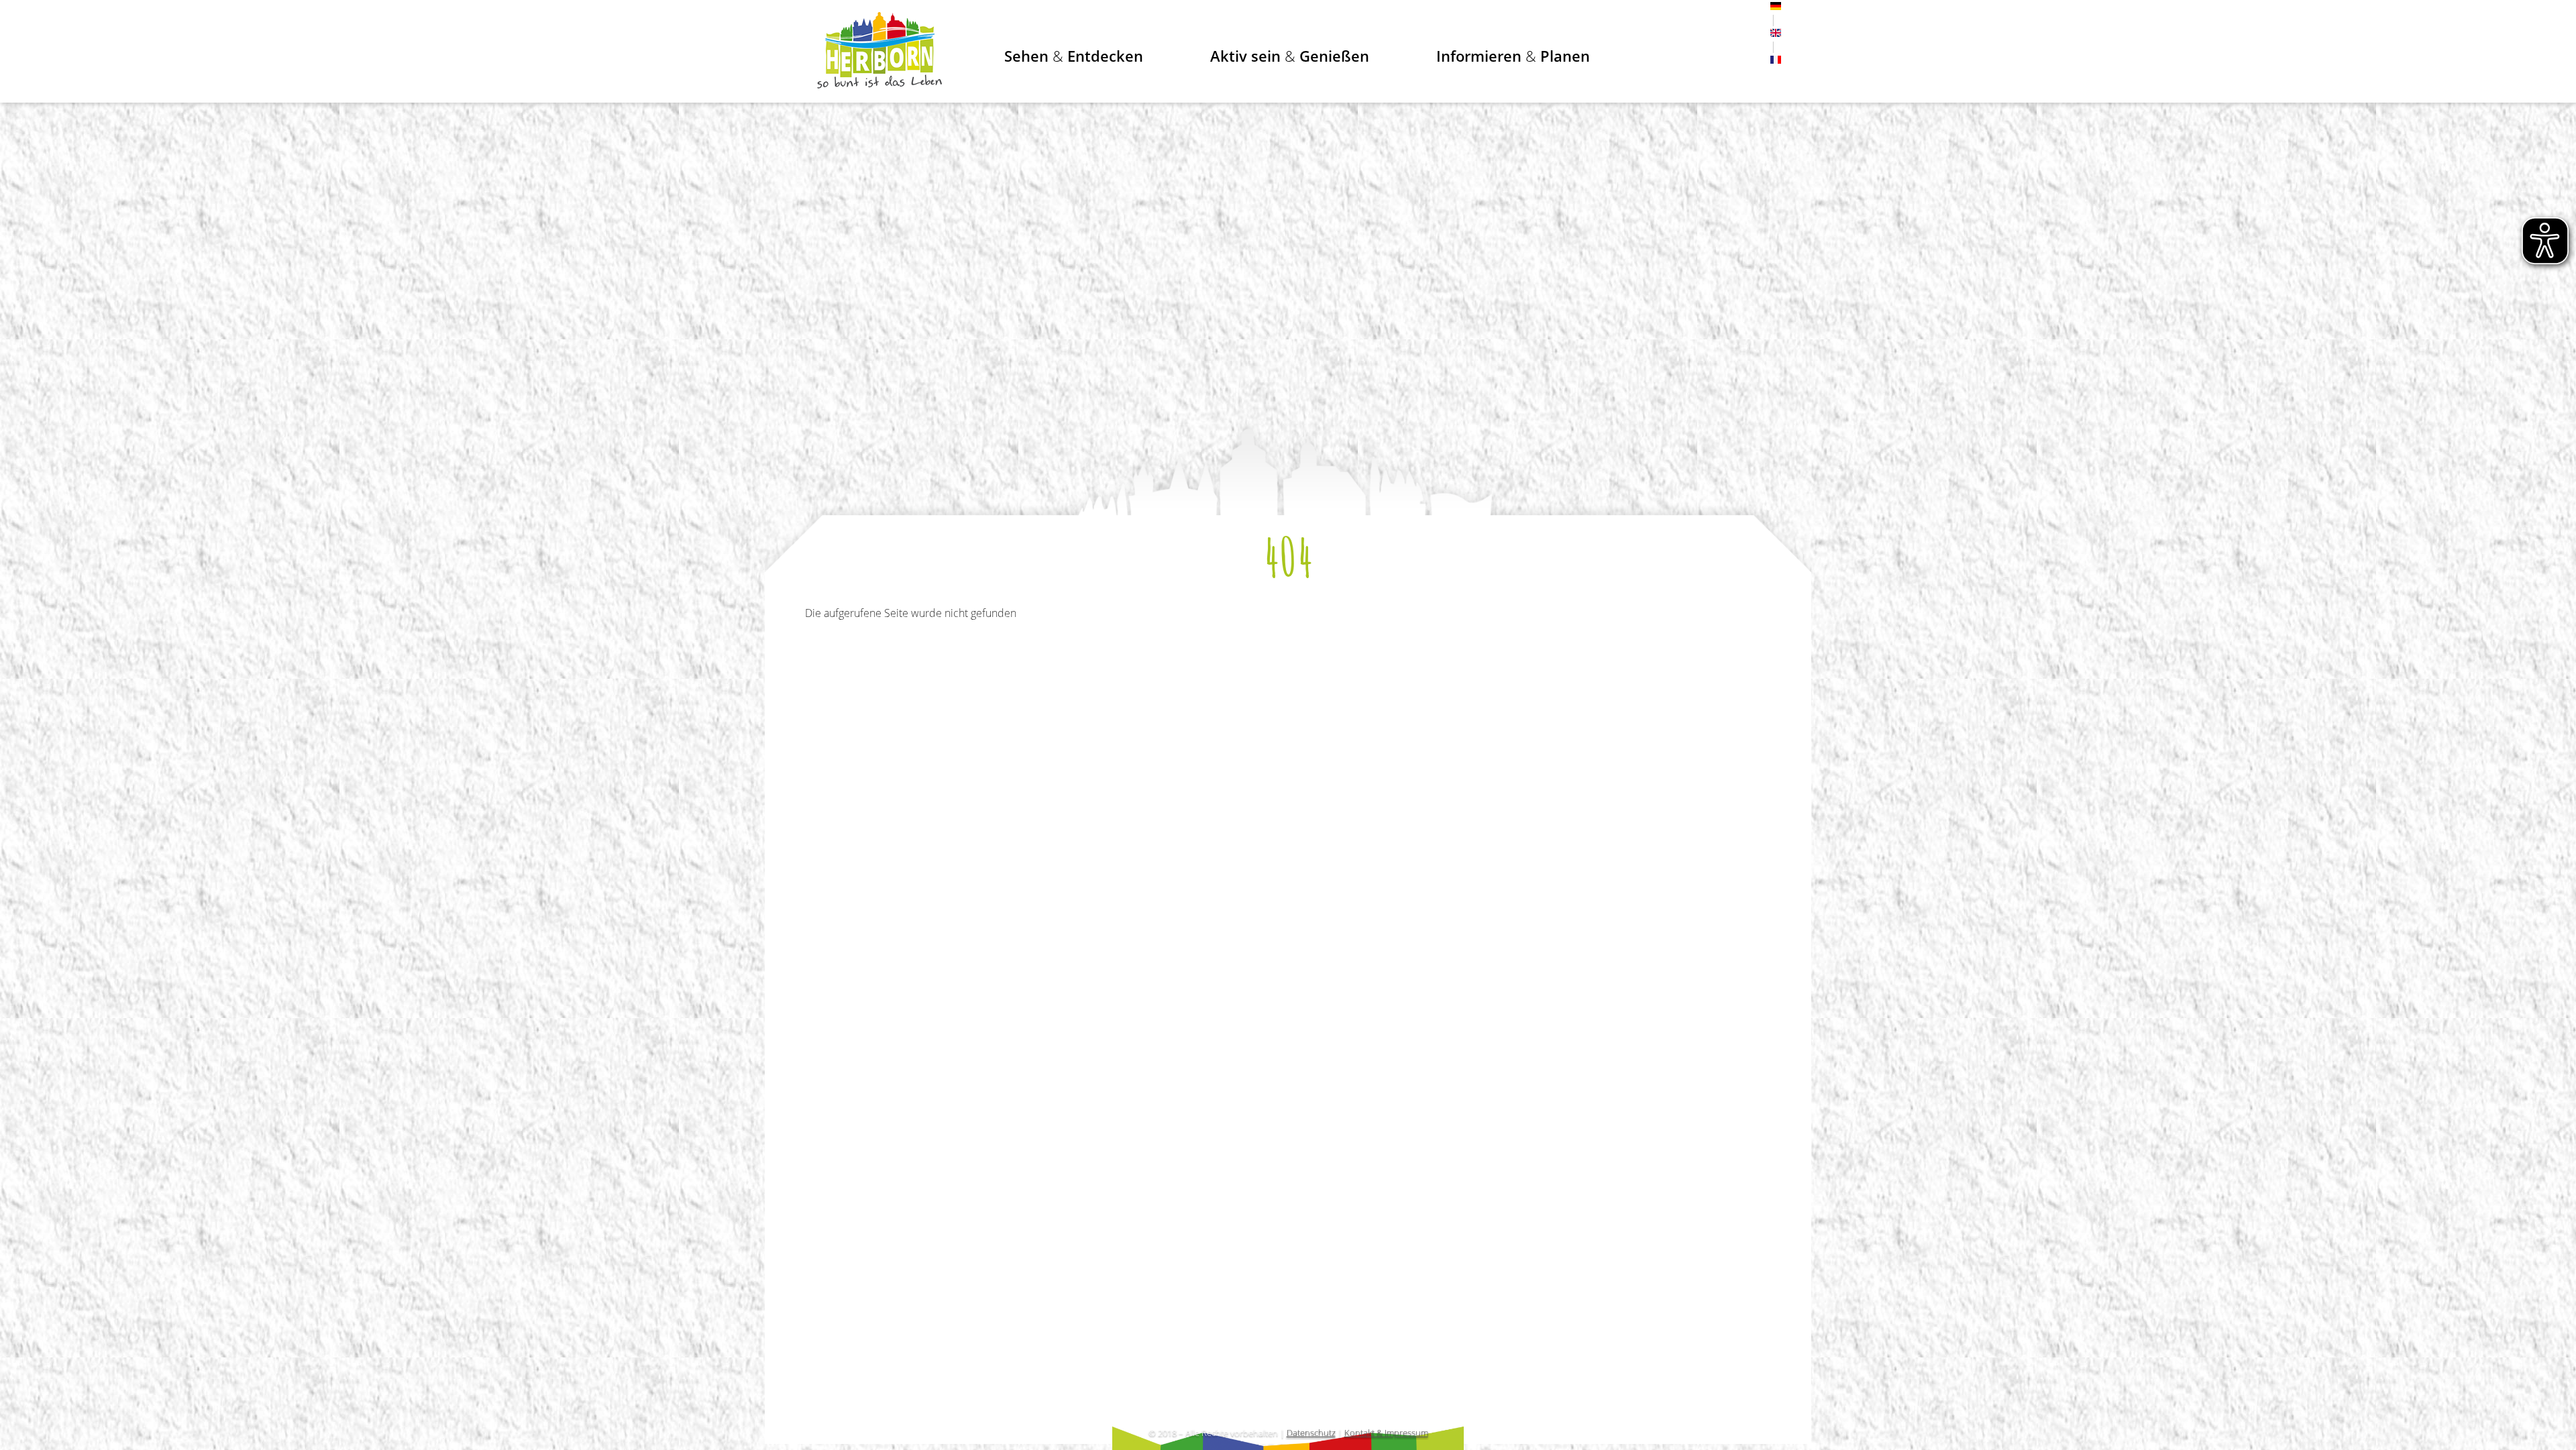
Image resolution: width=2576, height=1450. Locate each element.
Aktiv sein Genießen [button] (1290, 56)
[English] (1776, 33)
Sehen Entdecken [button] (1074, 56)
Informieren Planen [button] (1513, 56)
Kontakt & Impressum (1386, 1433)
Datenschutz (1311, 1433)
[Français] (1776, 60)
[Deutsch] (1776, 6)
